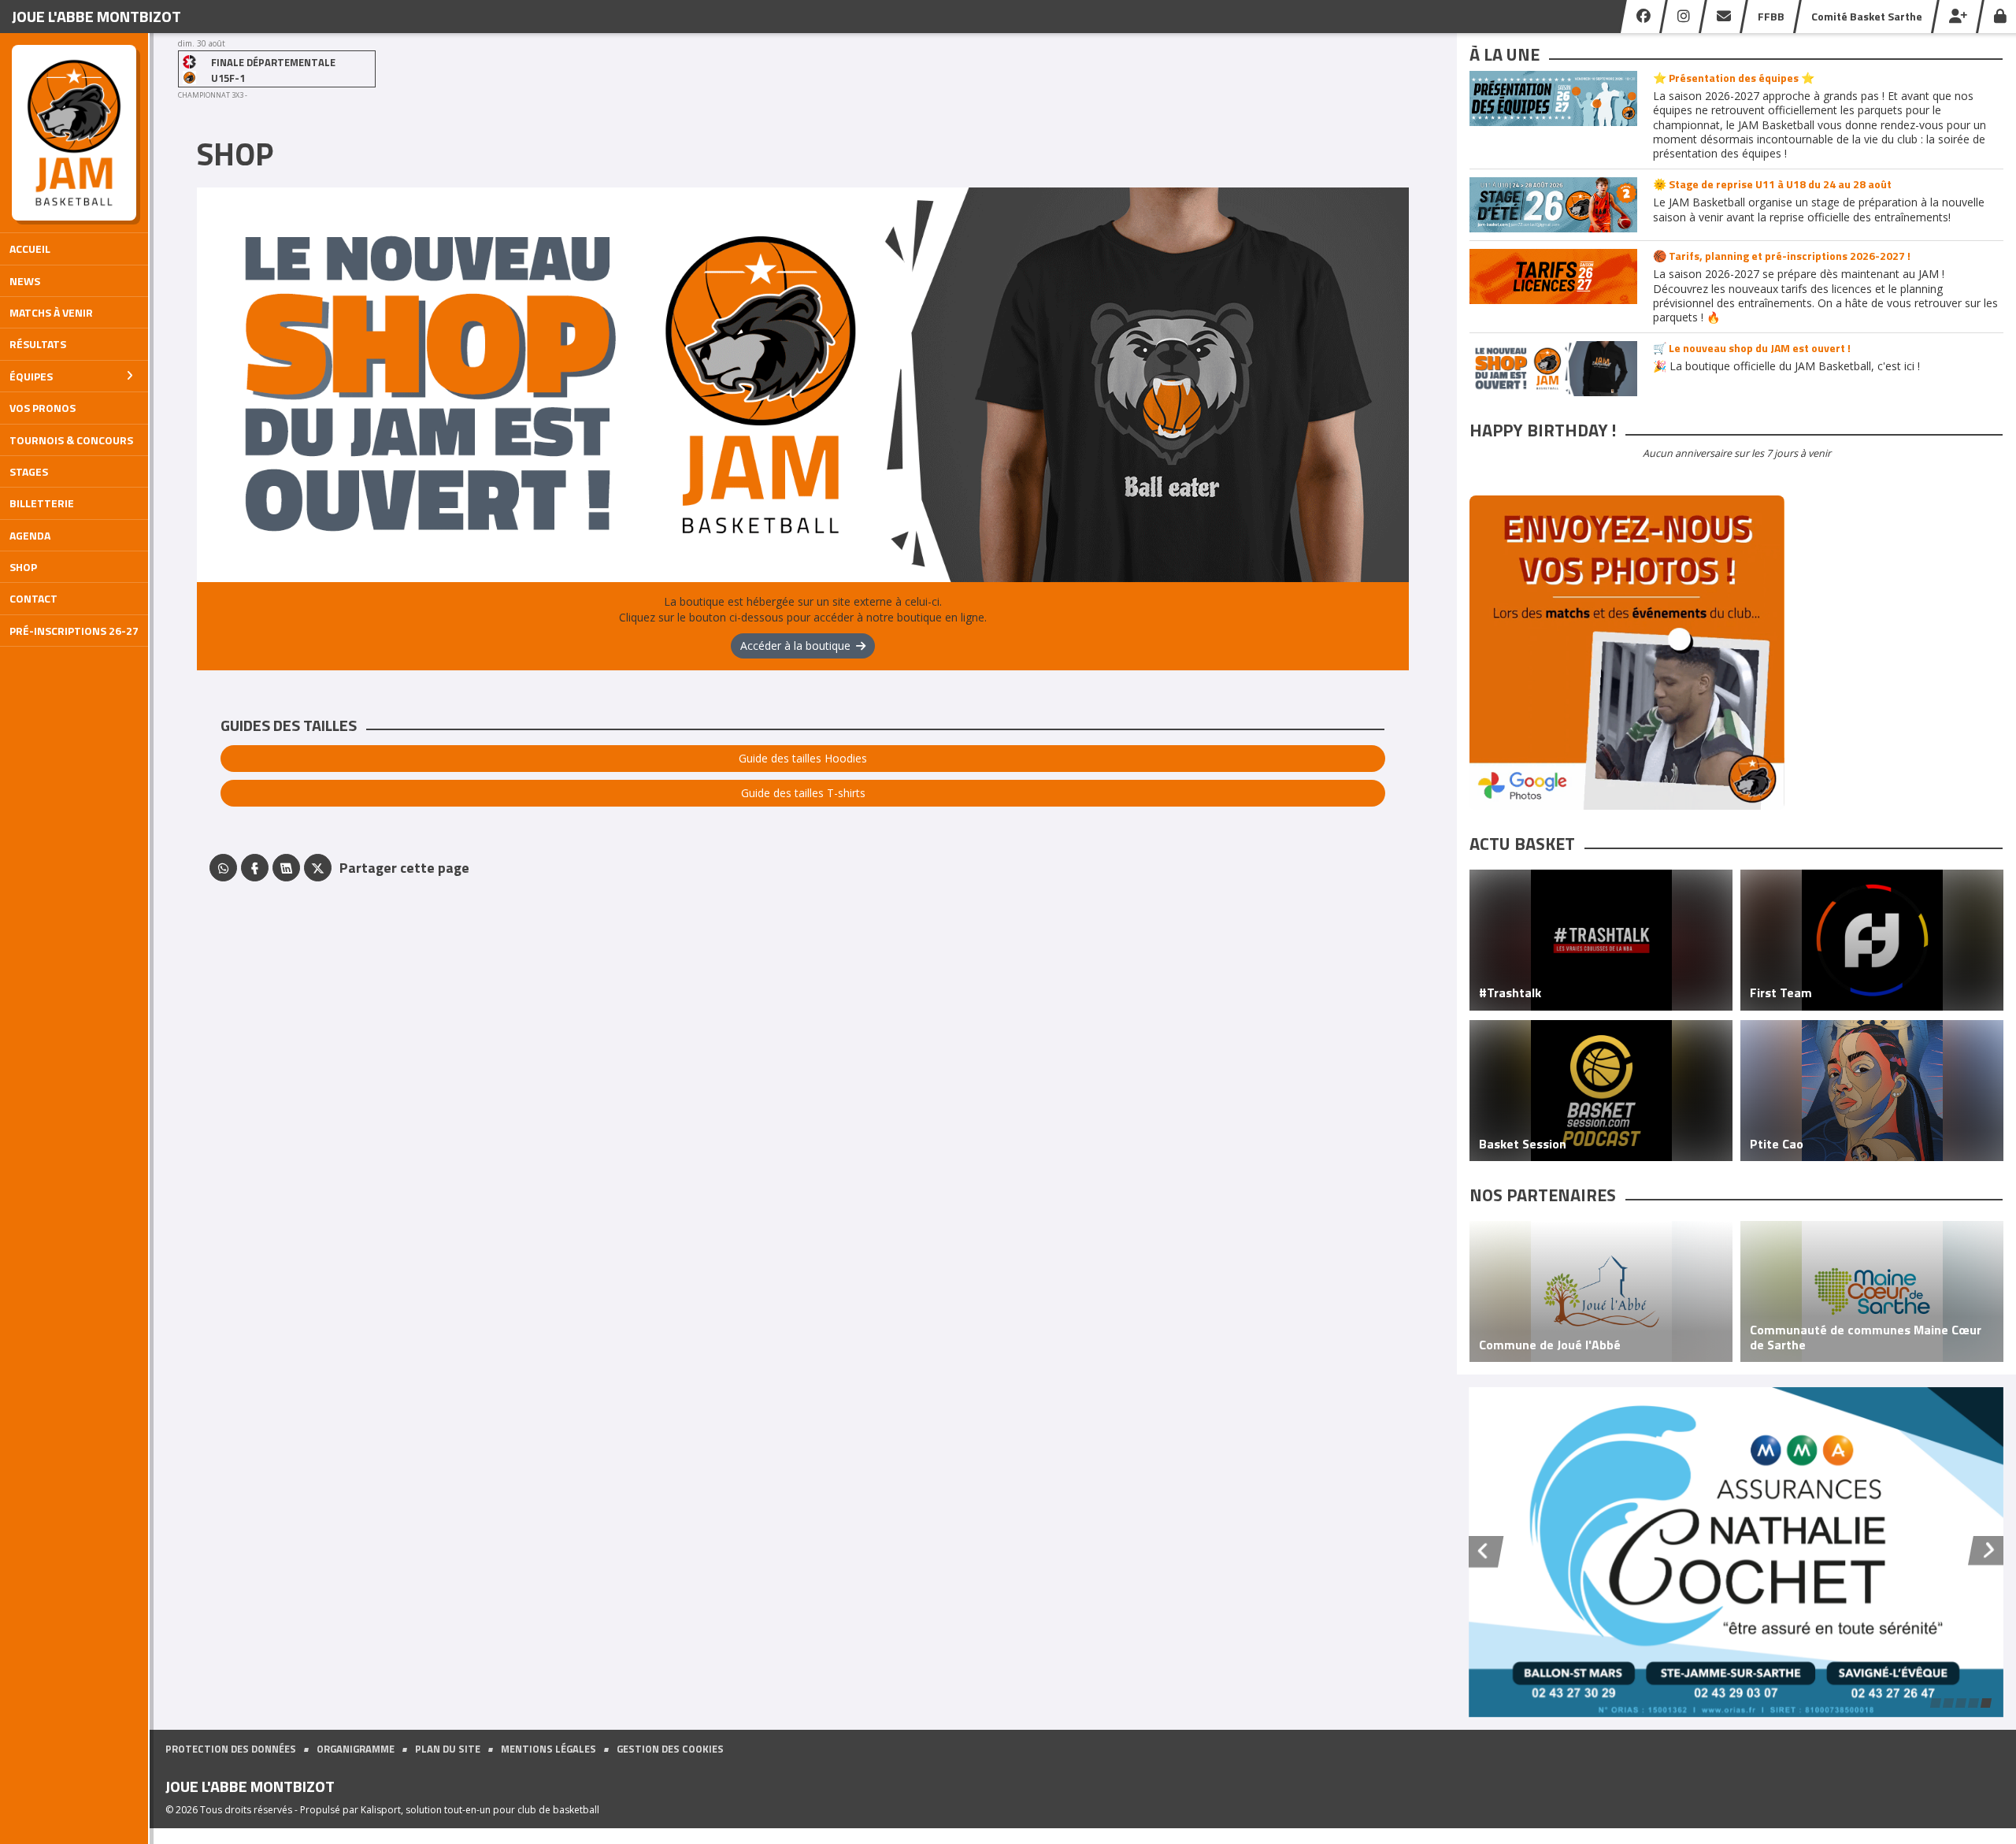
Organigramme (356, 1749)
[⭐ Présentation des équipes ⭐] (1553, 98)
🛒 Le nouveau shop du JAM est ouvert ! (1752, 348)
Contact (33, 598)
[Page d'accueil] (74, 133)
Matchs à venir (51, 312)
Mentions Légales (548, 1749)
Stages (29, 471)
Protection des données (231, 1749)
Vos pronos (43, 408)
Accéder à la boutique (795, 646)
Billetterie (42, 503)
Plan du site (448, 1749)
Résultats (38, 344)
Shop (23, 567)
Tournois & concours (71, 440)
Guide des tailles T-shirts (803, 793)
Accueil (30, 249)
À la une (1505, 54)
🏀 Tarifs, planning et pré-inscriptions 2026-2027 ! (1782, 256)
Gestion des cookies (670, 1749)
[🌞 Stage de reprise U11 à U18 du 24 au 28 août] (1553, 205)
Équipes (31, 376)
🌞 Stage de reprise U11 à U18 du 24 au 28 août (1772, 184)
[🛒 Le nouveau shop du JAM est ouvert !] (1553, 369)
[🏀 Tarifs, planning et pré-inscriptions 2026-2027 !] (1553, 276)
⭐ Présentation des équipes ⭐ (1734, 78)
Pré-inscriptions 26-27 (74, 631)
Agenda (30, 535)
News (25, 281)
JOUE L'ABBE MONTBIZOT (96, 16)
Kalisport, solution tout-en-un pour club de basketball (480, 1810)
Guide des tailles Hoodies (803, 758)
